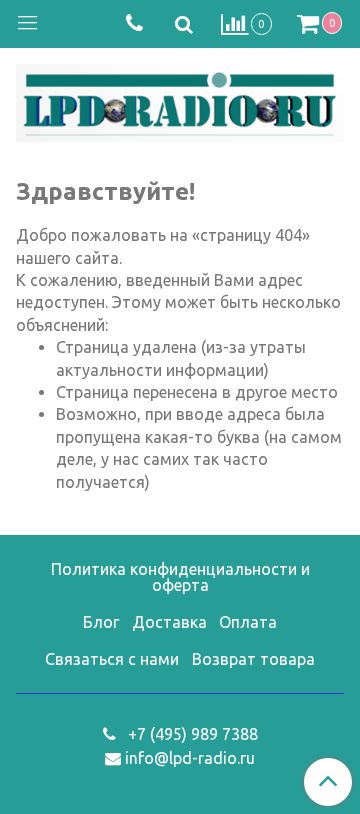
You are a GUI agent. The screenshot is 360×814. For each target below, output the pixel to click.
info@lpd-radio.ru (190, 758)
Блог (101, 622)
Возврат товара (253, 659)
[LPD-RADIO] (180, 99)
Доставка (169, 622)
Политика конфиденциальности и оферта (180, 577)
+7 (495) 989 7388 (191, 734)
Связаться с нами (112, 659)
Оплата (248, 622)
